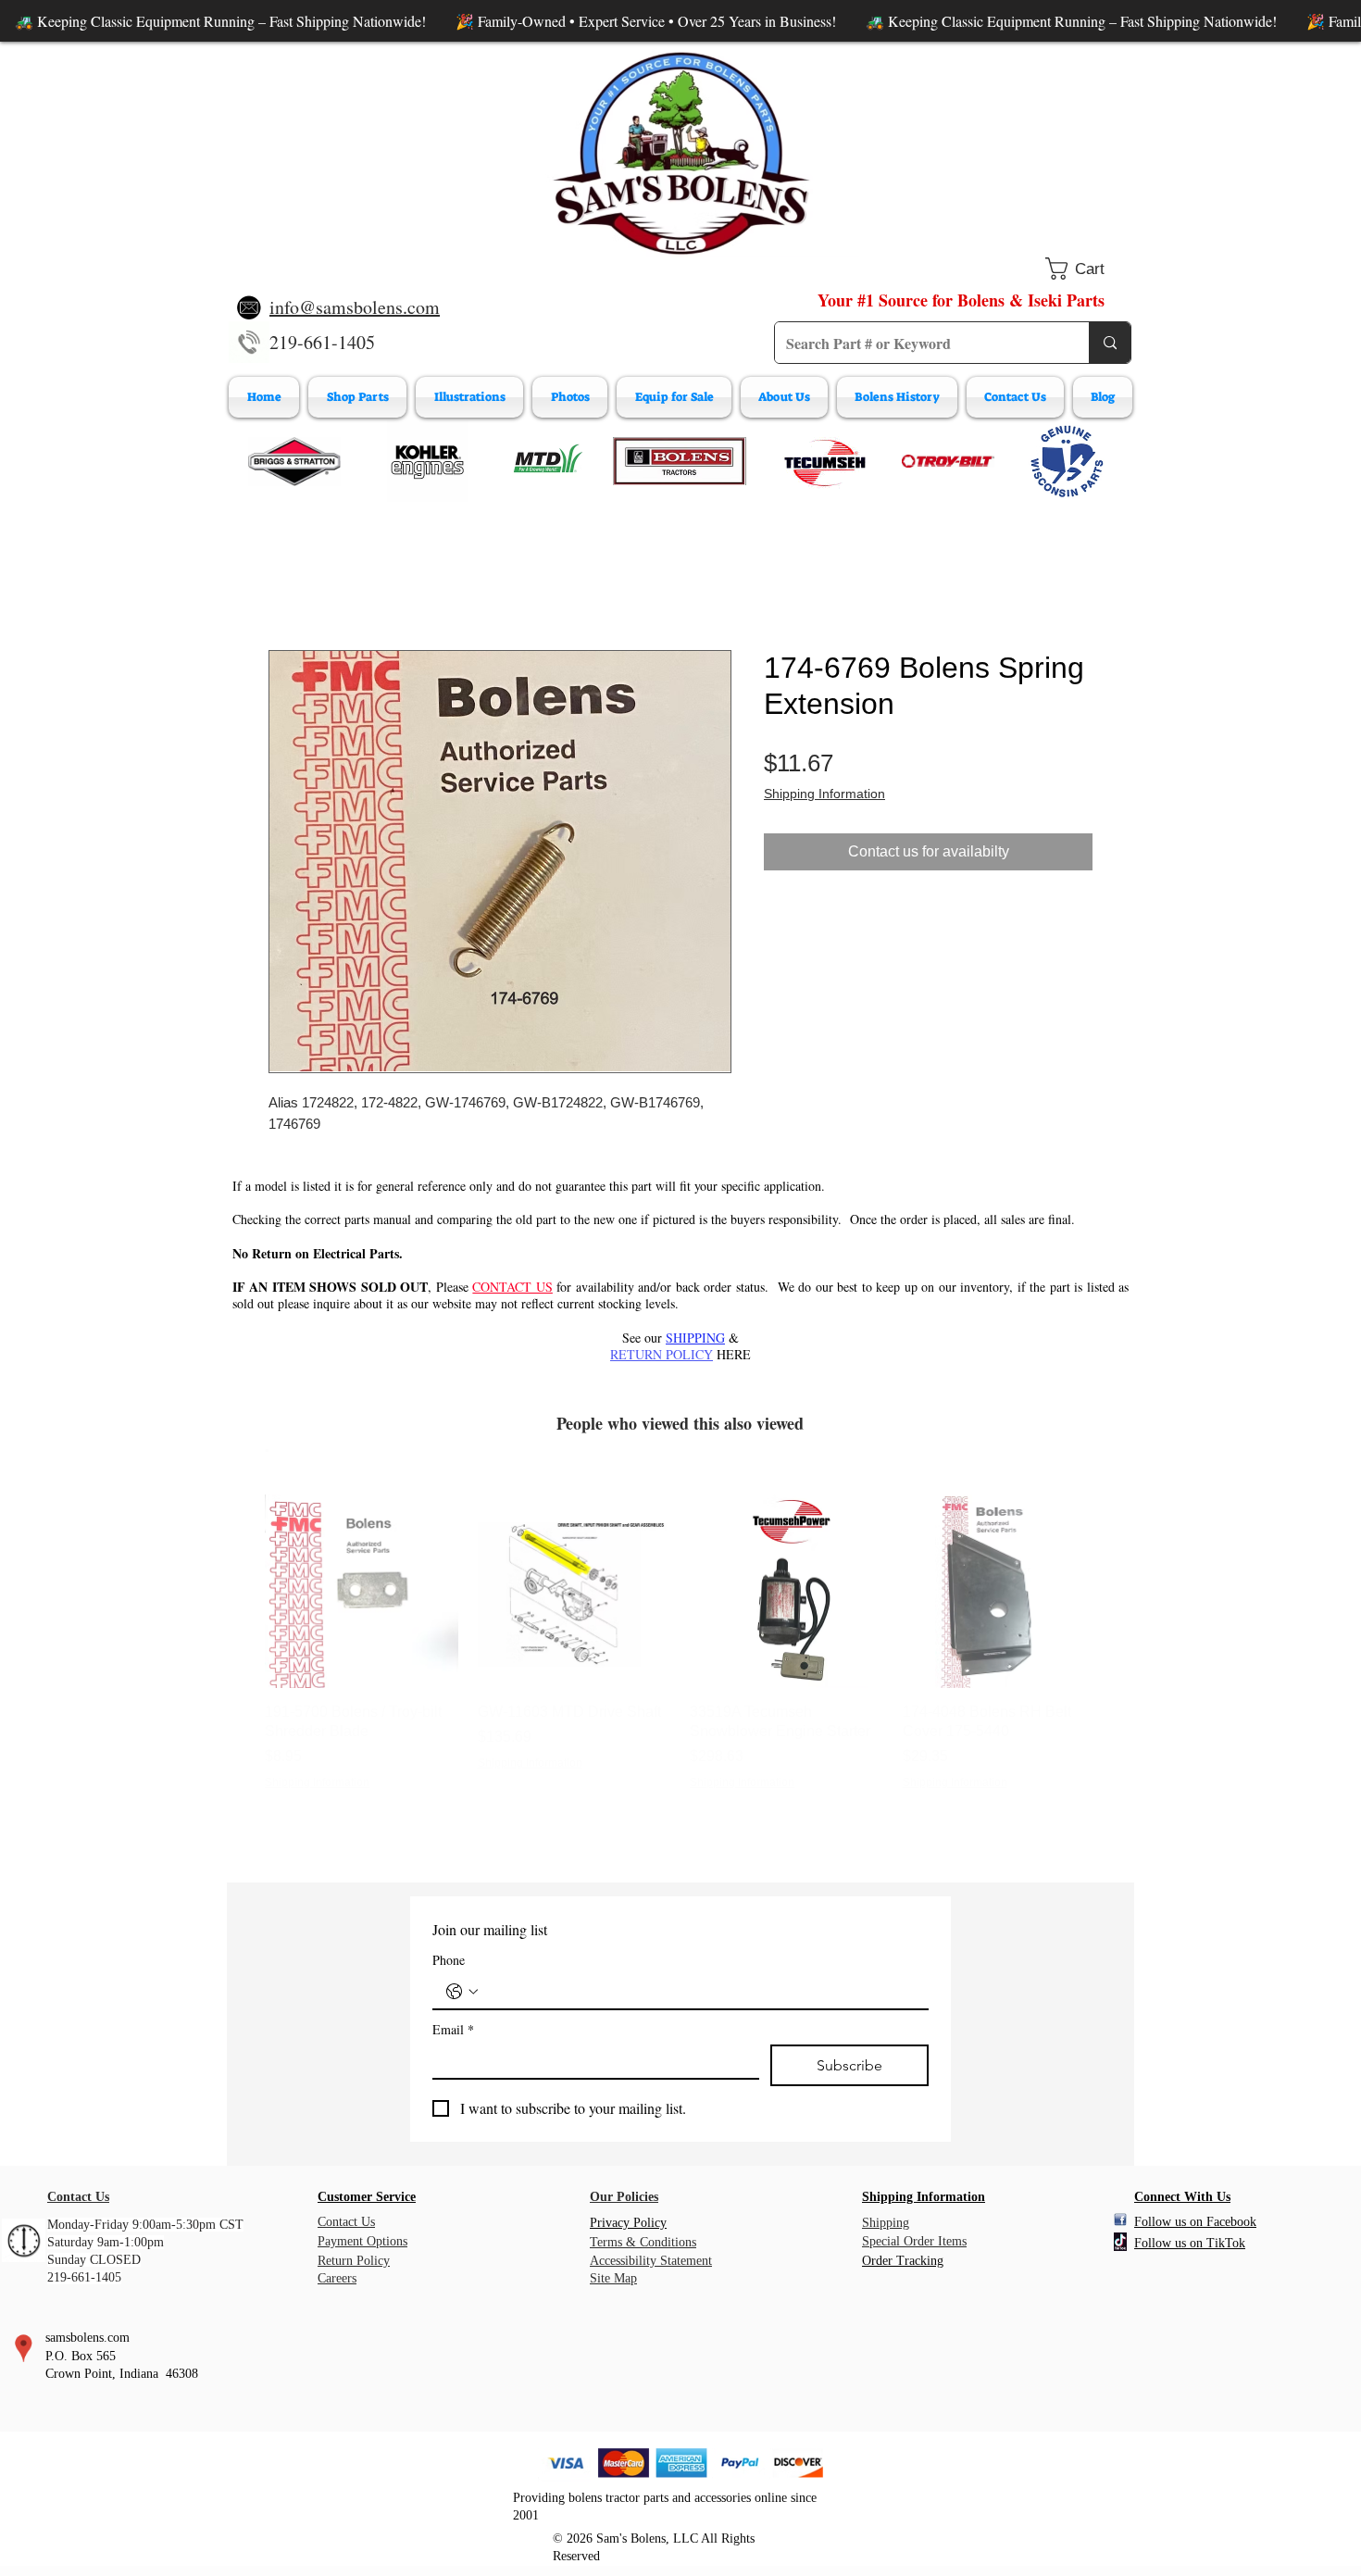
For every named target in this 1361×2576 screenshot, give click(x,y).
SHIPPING (695, 1338)
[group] (680, 1662)
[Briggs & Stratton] (294, 461)
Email (453, 2029)
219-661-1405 (322, 342)
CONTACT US (512, 1287)
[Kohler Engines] (428, 461)
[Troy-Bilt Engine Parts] (948, 461)
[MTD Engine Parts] (547, 461)
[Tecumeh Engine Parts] (823, 461)
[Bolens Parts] (680, 461)
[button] (1088, 269)
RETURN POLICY (662, 1354)
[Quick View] (362, 1592)
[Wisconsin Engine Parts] (1067, 461)
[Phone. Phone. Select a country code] (462, 1992)
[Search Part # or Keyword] (1110, 343)
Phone (449, 1960)
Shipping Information (824, 794)
